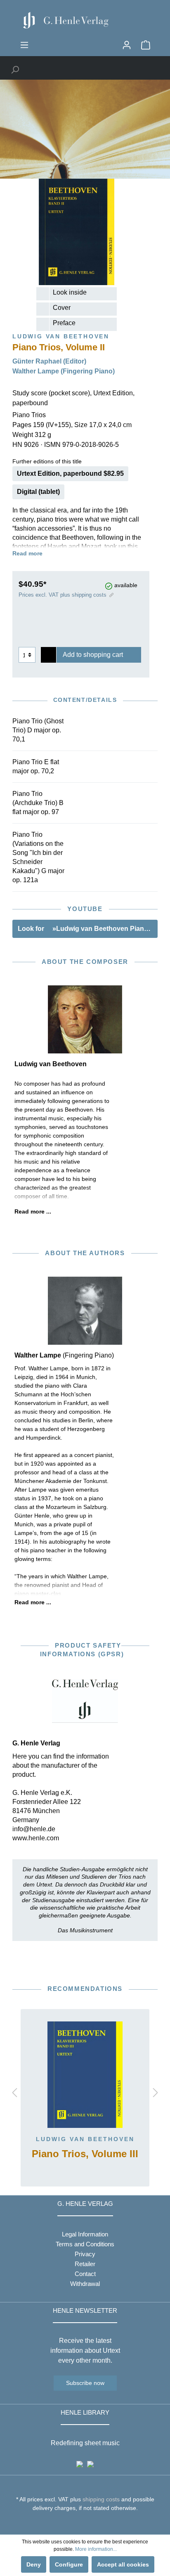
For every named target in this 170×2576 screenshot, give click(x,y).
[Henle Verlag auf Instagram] (85, 2523)
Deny (34, 2564)
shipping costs (101, 2499)
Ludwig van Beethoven (85, 2139)
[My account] (127, 45)
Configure (69, 2564)
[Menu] (24, 45)
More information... (96, 2549)
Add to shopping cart (93, 655)
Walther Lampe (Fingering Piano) (64, 371)
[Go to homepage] (85, 20)
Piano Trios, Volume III (85, 2154)
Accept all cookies (123, 2564)
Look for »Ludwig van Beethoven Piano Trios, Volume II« (88, 929)
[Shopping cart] (146, 45)
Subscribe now (85, 2383)
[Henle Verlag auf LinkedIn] (91, 2523)
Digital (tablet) (38, 492)
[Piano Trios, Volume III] (85, 2075)
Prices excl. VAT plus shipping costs (63, 595)
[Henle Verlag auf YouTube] (79, 2523)
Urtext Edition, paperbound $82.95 (70, 473)
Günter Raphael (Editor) (49, 361)
